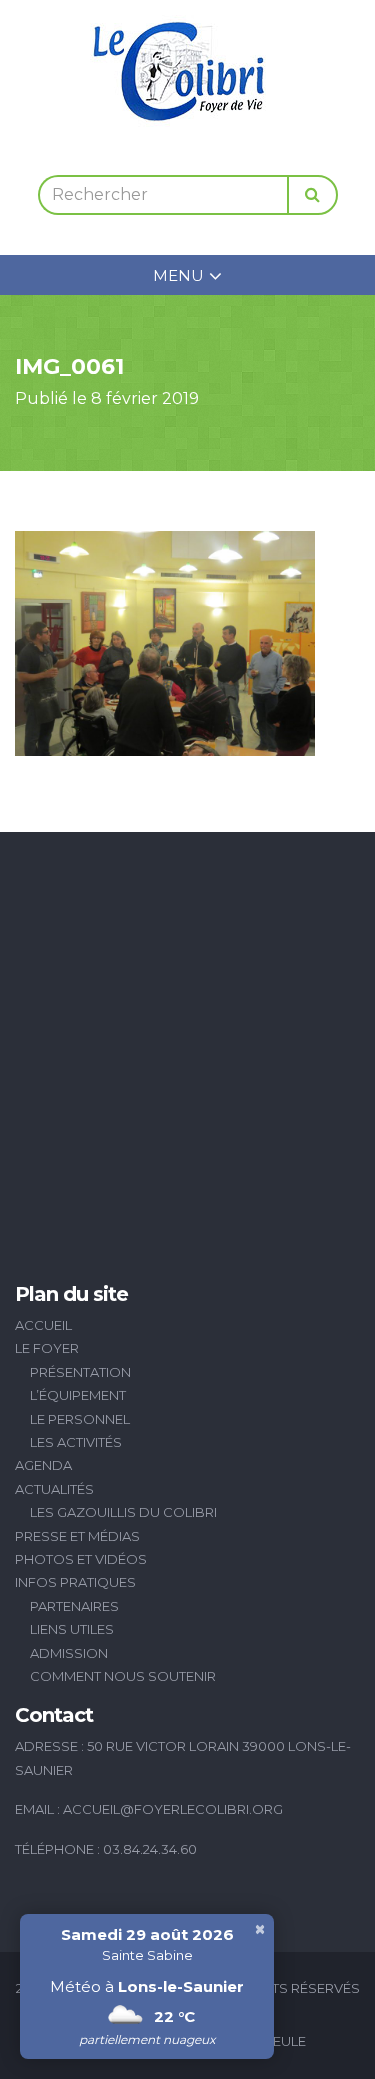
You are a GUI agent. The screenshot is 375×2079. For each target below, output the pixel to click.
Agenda (43, 1465)
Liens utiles (72, 1629)
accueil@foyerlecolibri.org (173, 1809)
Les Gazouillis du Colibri (123, 1512)
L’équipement (78, 1395)
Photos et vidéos (81, 1559)
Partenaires (74, 1606)
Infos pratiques (75, 1582)
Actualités (54, 1489)
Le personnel (80, 1419)
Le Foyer (47, 1348)
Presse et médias (77, 1536)
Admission (69, 1653)
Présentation (80, 1372)
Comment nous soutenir (123, 1676)
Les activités (76, 1442)
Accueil (43, 1325)
